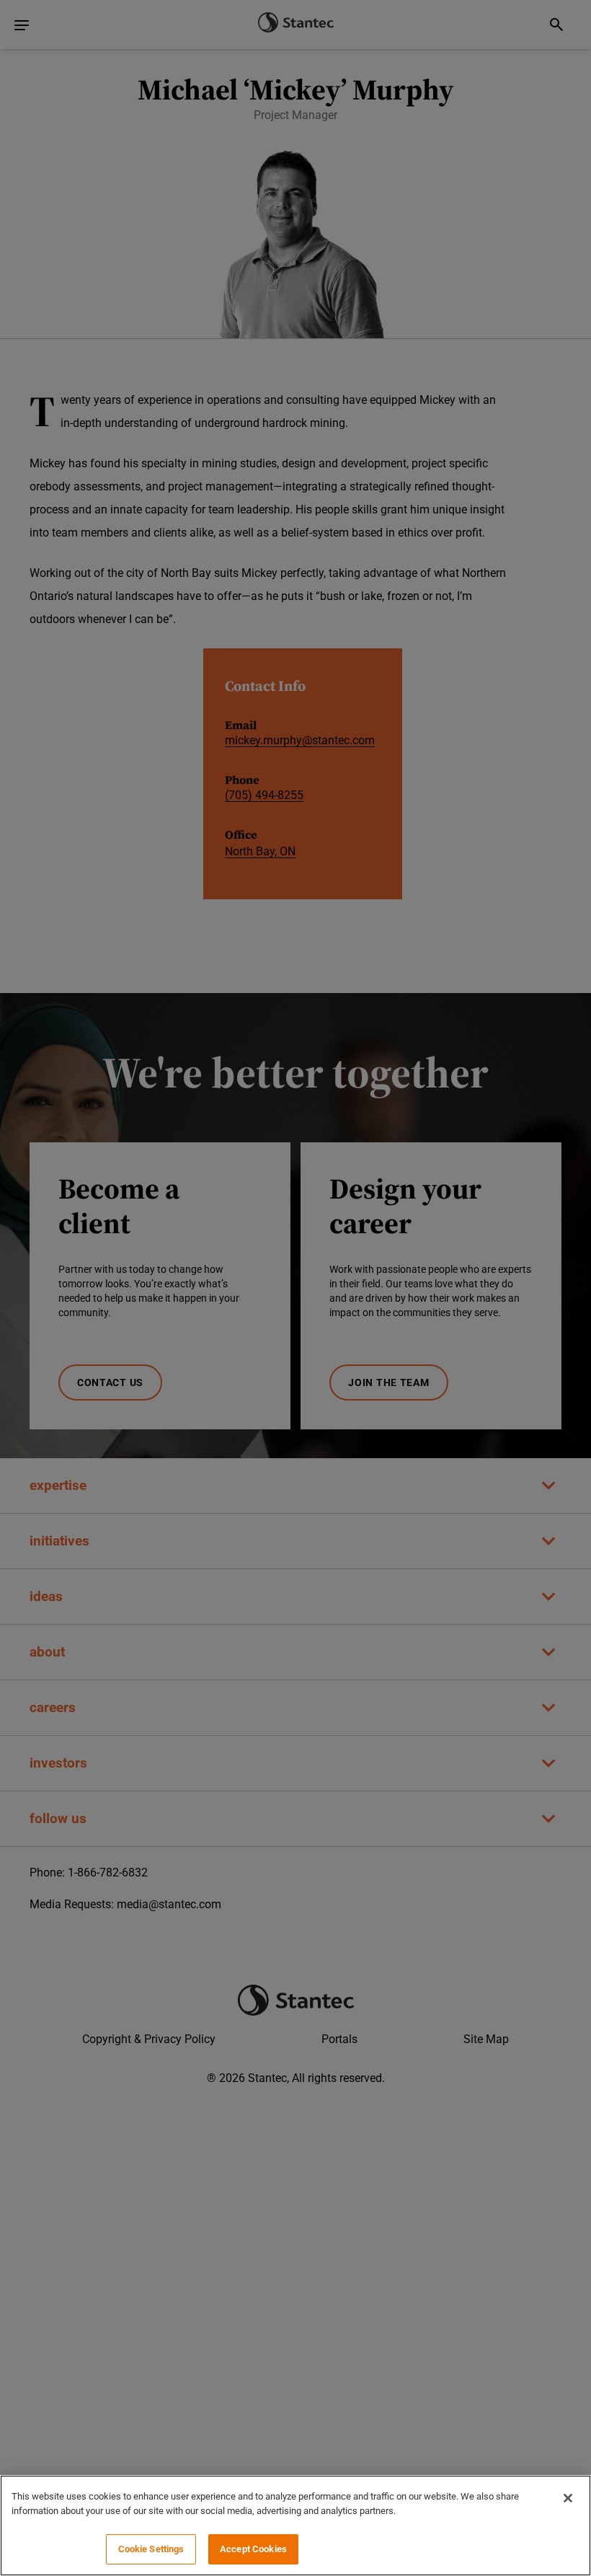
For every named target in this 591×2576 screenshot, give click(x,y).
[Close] (568, 2498)
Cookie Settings (151, 2549)
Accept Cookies (253, 2549)
